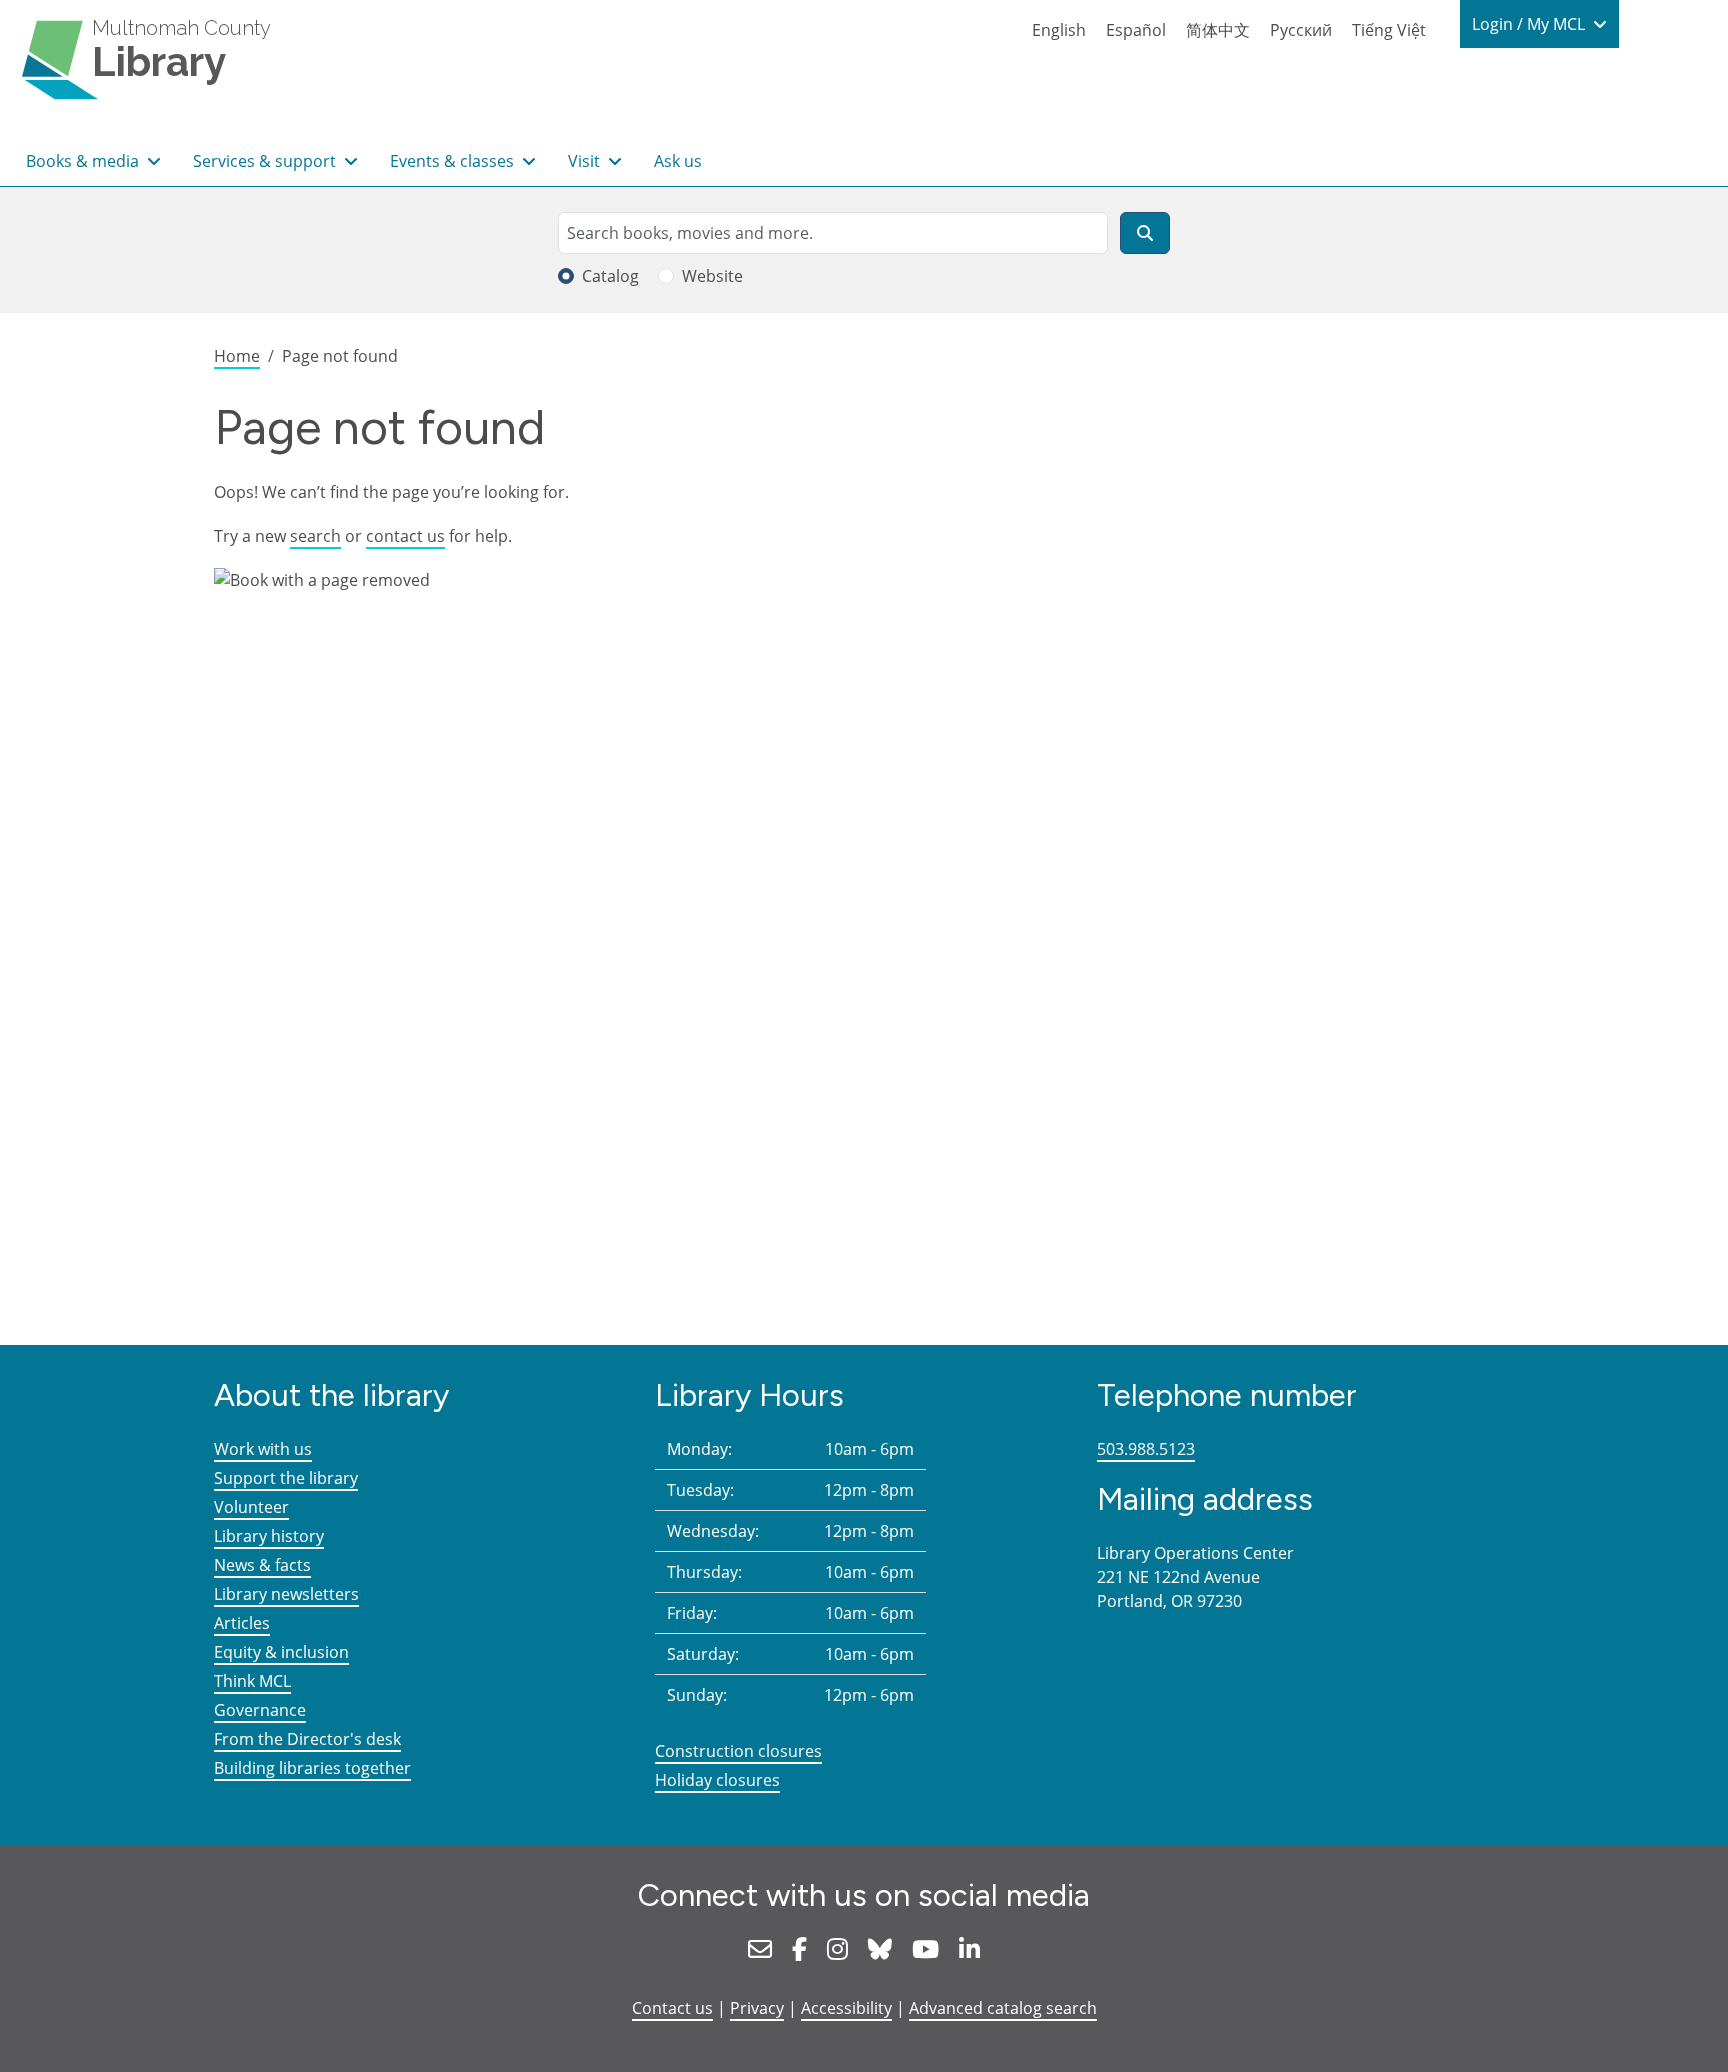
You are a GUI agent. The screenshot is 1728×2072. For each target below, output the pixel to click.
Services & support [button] (266, 161)
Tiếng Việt (1389, 30)
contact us (405, 536)
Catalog (610, 276)
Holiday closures (717, 1780)
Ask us (678, 161)
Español (1136, 30)
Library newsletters (286, 1594)
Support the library (286, 1478)
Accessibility (846, 2008)
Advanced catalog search (1003, 2008)
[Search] (1145, 233)
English (1059, 30)
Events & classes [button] (454, 161)
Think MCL (252, 1681)
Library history (269, 1536)
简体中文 (1218, 30)
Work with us (263, 1449)
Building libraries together (312, 1768)
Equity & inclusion (281, 1652)
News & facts (262, 1565)
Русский (1301, 30)
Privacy (757, 2008)
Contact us (672, 2008)
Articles (242, 1623)
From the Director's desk (307, 1739)
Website (712, 276)
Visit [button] (586, 161)
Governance (260, 1710)
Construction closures (738, 1751)
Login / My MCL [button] (1530, 24)
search (315, 536)
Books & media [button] (84, 161)
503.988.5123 (1146, 1449)
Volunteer (251, 1507)
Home (237, 356)
